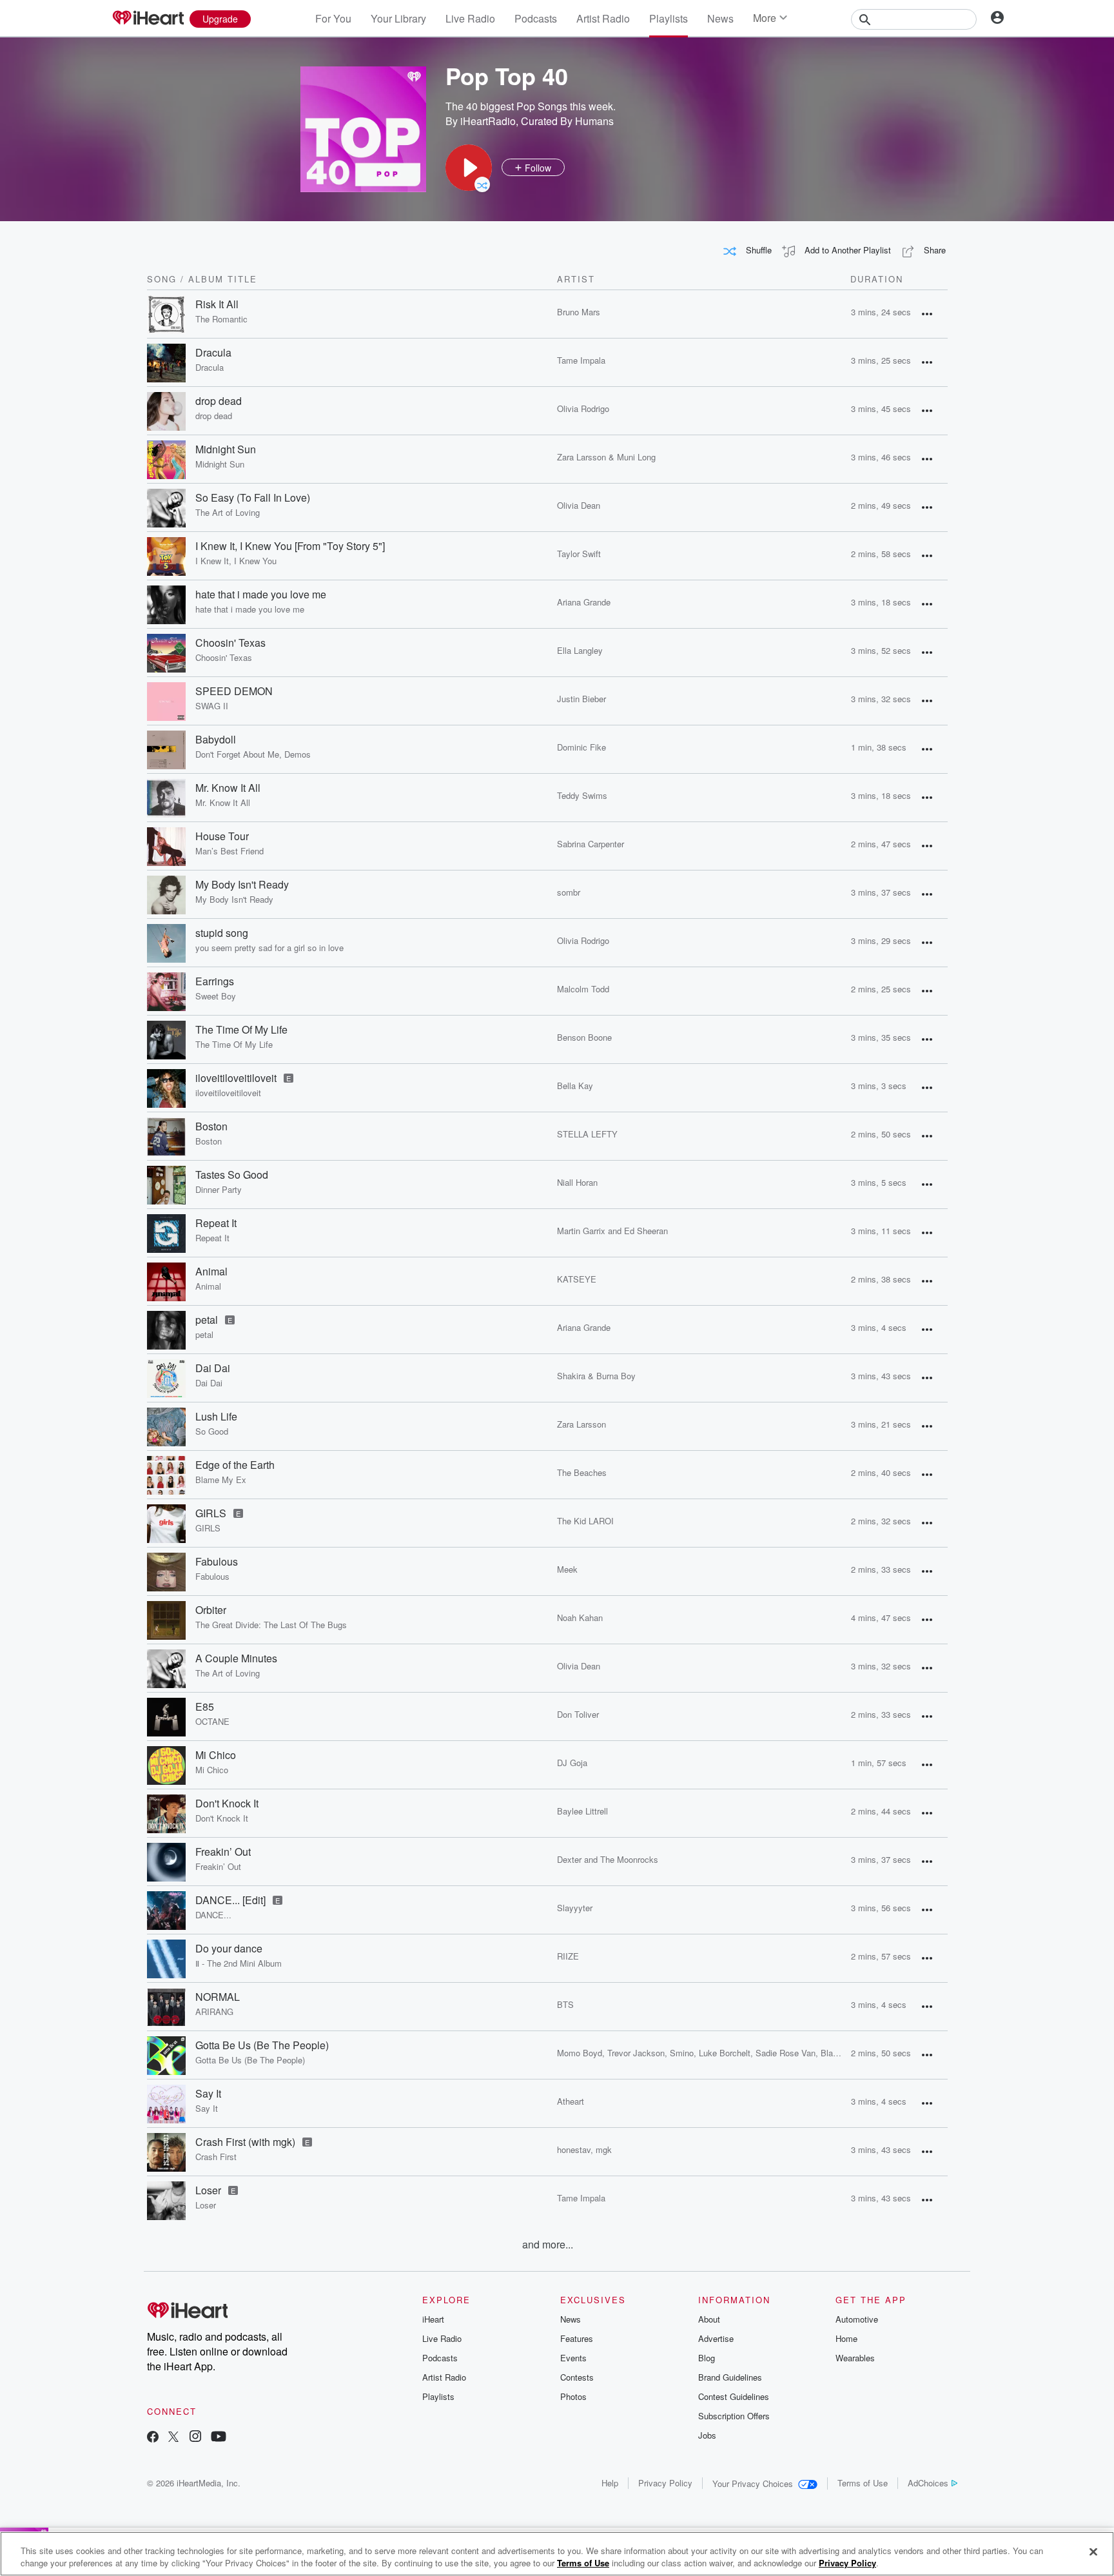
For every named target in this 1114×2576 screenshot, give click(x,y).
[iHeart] (148, 19)
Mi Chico (216, 1755)
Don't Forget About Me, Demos (253, 754)
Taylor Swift (579, 554)
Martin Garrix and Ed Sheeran (612, 1231)
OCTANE (212, 1722)
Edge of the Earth (235, 1465)
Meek (567, 1569)
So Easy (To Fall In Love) (253, 498)
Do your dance (229, 1949)
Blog (707, 2358)
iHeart (433, 2319)
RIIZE (568, 1956)
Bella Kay (575, 1086)
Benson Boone (584, 1037)
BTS (565, 2004)
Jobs (707, 2435)
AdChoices (928, 2483)
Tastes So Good (232, 1175)
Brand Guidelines (730, 2377)
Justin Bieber (581, 699)
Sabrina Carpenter (591, 844)
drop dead (219, 401)
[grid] (547, 1263)
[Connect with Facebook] (153, 2438)
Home (846, 2338)
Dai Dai (213, 1368)
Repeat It (216, 1223)
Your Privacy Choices (753, 2483)
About (709, 2319)
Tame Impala (581, 360)
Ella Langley (580, 650)
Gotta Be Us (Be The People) (262, 2045)
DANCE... (213, 1915)
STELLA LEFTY (587, 1134)
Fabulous (217, 1562)
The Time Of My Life (241, 1030)
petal (207, 1320)
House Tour (222, 836)
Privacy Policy (665, 2483)
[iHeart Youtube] (219, 2438)
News (720, 18)
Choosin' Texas (230, 643)
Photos (573, 2396)
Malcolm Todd (583, 989)
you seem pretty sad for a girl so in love (269, 948)
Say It (208, 2094)
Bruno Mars (579, 312)
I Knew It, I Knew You (236, 561)
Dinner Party (219, 1190)
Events (573, 2358)
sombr (569, 892)
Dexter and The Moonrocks (608, 1859)
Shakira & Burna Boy (596, 1376)
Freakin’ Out (223, 1852)
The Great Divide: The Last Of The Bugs (271, 1625)
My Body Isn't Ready (242, 885)
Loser (208, 2190)
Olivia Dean (579, 505)
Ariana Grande (584, 602)
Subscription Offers (734, 2416)
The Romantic (221, 319)
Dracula (213, 353)
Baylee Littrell (582, 1811)
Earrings (215, 981)
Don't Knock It (227, 1804)
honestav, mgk (584, 2149)
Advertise (716, 2338)
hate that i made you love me (261, 595)
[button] (469, 168)
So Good (212, 1431)
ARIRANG (214, 2012)
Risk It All (217, 304)
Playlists (669, 18)
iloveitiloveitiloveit (236, 1078)
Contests (577, 2377)
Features (577, 2338)
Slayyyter (575, 1908)
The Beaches (582, 1472)
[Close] (1093, 2552)
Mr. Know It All (228, 788)
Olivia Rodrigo (583, 408)
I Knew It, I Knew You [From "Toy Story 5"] (290, 546)
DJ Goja (572, 1763)
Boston (211, 1126)
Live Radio (470, 18)
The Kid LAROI (585, 1521)
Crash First (216, 2157)
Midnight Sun (226, 449)
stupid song (222, 933)
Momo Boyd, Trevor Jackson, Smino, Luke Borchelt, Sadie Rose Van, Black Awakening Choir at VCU (747, 2053)
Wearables (855, 2358)
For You (333, 18)
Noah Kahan (580, 1617)
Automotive (857, 2319)
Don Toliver (578, 1714)
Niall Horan (577, 1182)
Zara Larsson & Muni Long (606, 457)
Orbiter (211, 1610)
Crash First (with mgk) (245, 2142)
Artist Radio (603, 18)
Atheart (571, 2101)
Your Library (398, 18)
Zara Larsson (581, 1424)
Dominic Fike (581, 747)
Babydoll (216, 740)
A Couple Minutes (236, 1658)
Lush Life (216, 1417)
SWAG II (212, 706)
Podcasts (536, 18)
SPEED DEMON (234, 691)
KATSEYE (577, 1279)
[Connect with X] (173, 2438)
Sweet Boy (216, 996)
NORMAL (218, 1997)
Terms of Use (863, 2483)
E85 (205, 1707)
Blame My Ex (221, 1480)
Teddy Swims (582, 795)
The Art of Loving (228, 513)
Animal (211, 1272)
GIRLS (211, 1513)
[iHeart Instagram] (195, 2438)
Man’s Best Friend (230, 851)
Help (610, 2483)
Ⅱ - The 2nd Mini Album (239, 1963)
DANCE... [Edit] (230, 1900)
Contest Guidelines (734, 2396)
